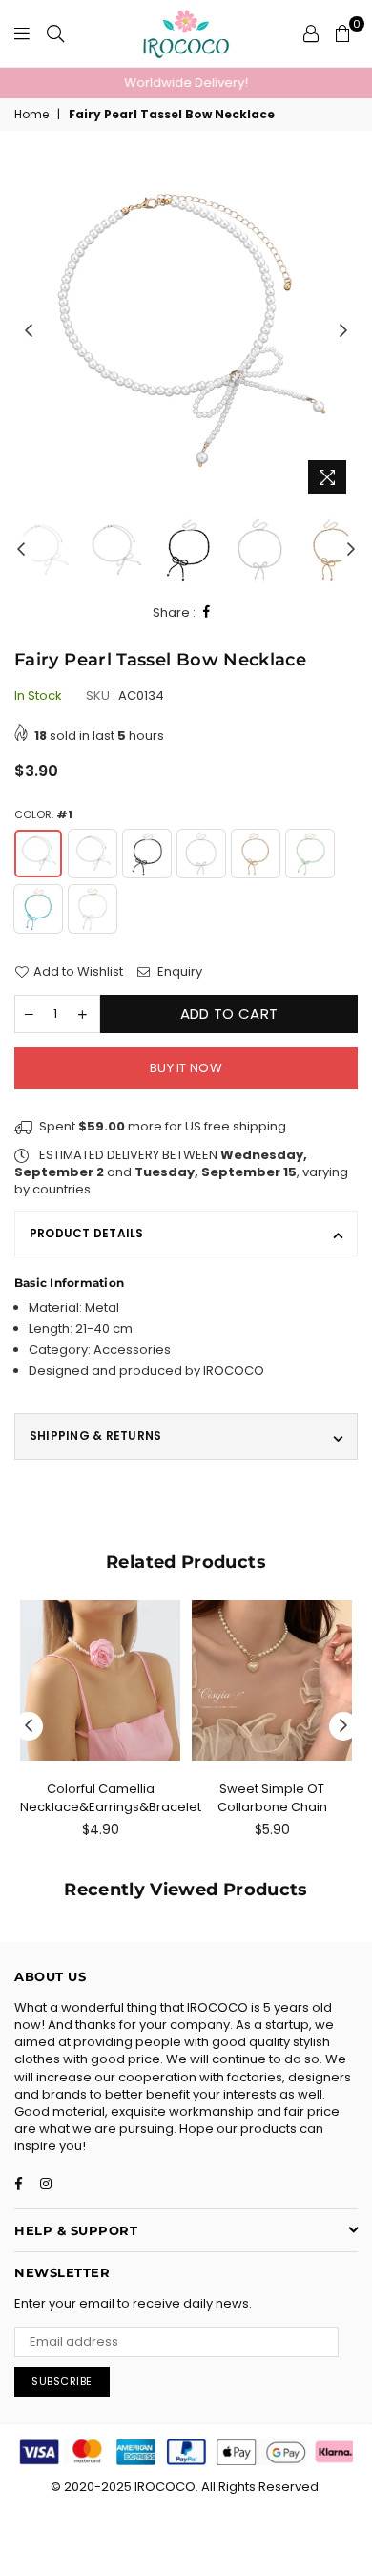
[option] (186, 83)
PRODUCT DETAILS (87, 1233)
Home (31, 115)
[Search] (55, 33)
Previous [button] (29, 331)
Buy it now (186, 1068)
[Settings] (311, 33)
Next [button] (343, 331)
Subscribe (62, 2381)
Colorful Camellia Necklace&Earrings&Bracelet (111, 1797)
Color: (43, 815)
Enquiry (178, 972)
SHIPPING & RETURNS (95, 1436)
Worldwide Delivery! (186, 83)
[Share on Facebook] (207, 612)
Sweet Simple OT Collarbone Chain (272, 1797)
